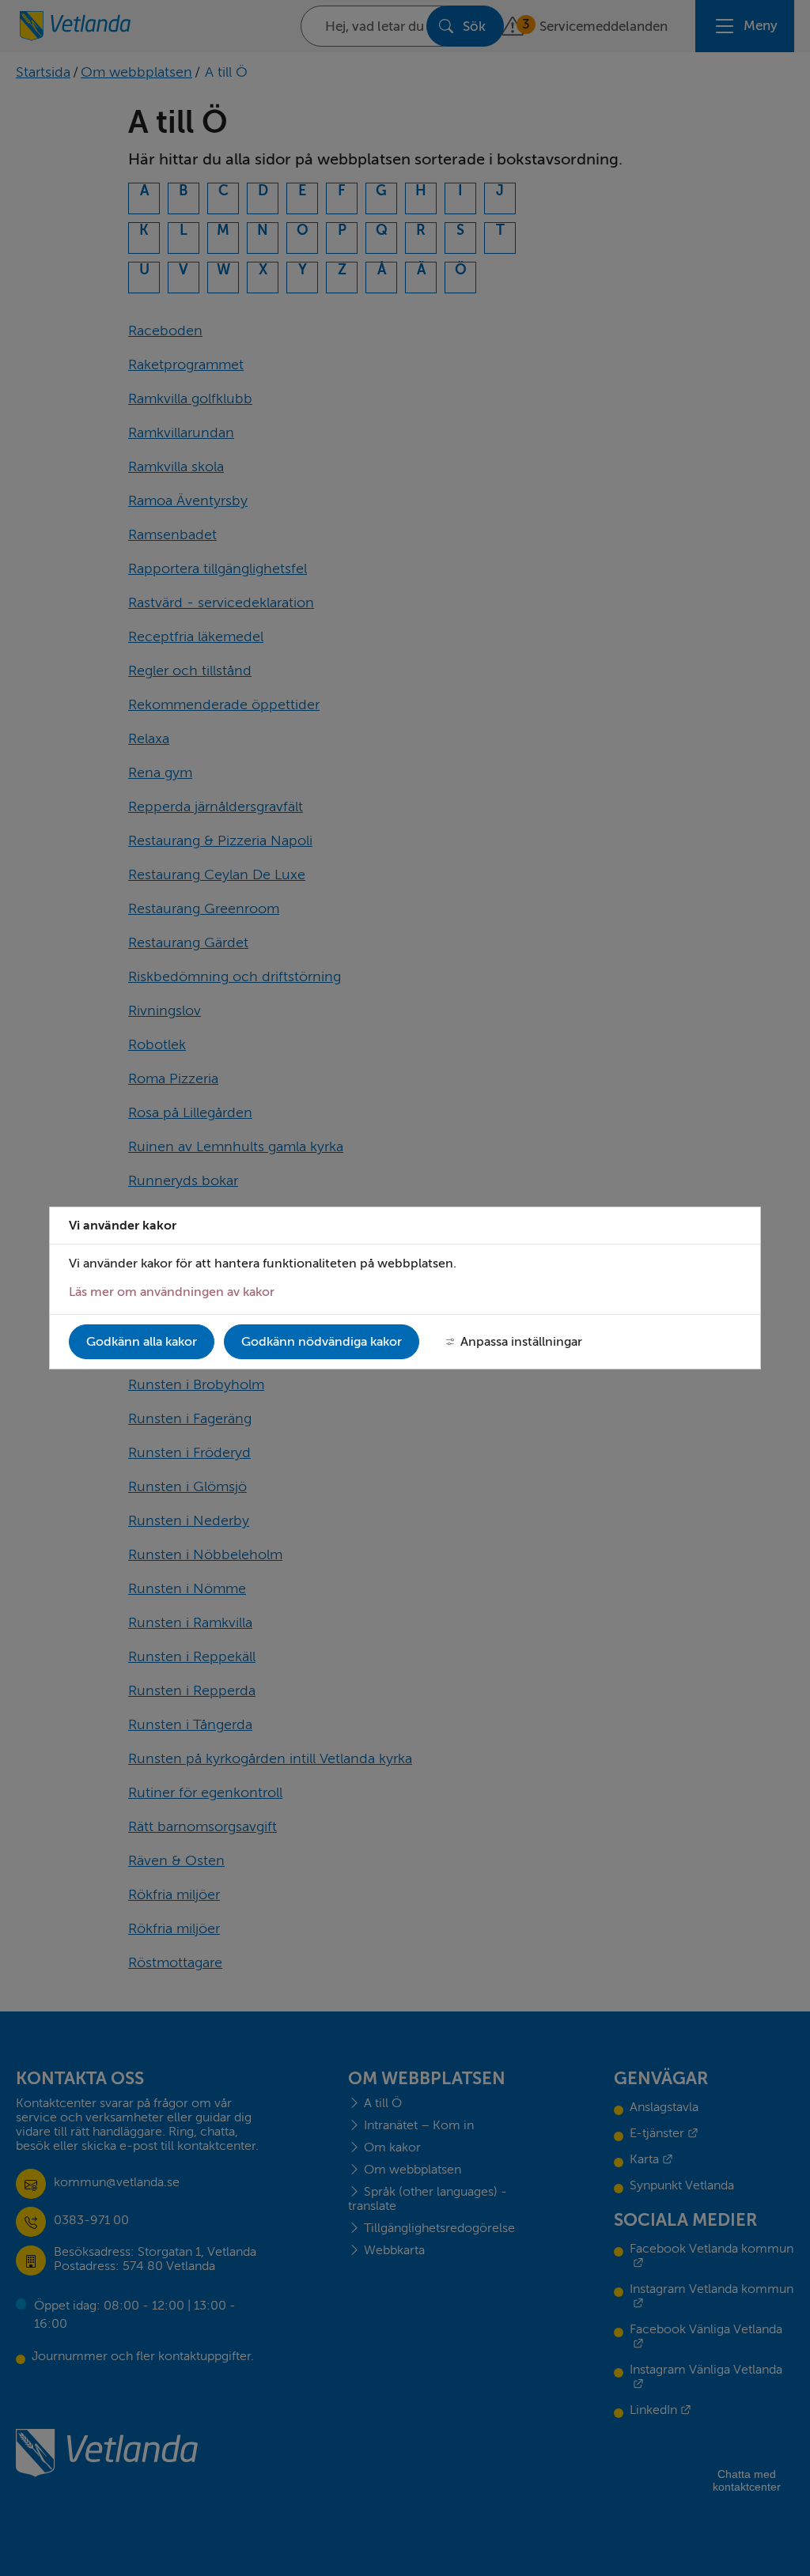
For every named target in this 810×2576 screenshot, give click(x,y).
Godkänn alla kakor (142, 1342)
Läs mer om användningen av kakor (172, 1292)
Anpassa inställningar (521, 1342)
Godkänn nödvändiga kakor (322, 1342)
